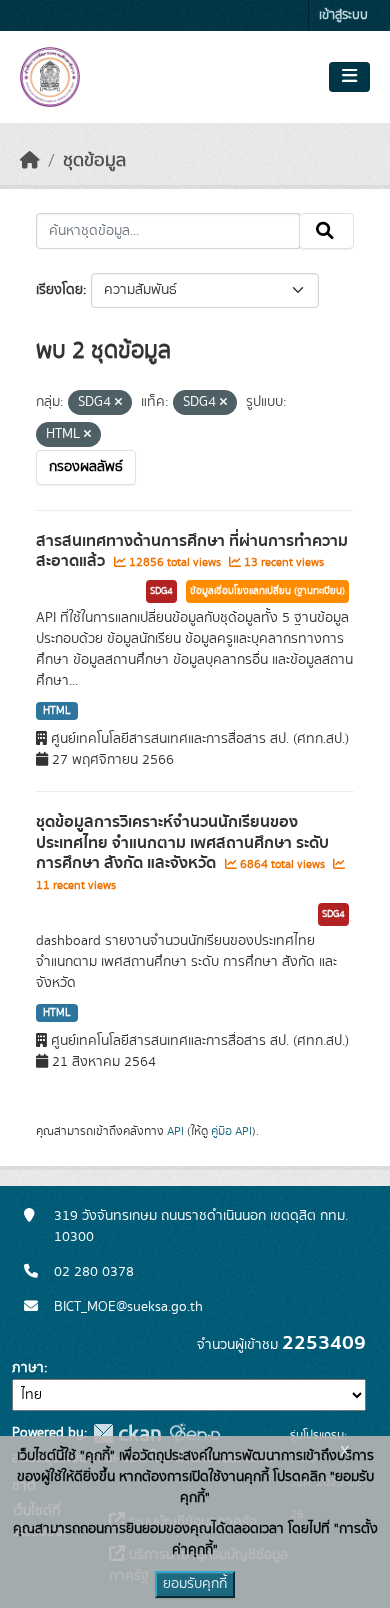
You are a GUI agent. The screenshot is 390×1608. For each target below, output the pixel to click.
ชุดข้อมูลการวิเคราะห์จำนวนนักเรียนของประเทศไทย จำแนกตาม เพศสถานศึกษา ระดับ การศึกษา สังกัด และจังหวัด (182, 843)
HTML (57, 711)
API (175, 1131)
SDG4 (161, 591)
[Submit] (326, 231)
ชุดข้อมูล (94, 161)
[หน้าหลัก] (30, 161)
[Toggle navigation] (349, 77)
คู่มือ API (231, 1131)
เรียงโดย (59, 290)
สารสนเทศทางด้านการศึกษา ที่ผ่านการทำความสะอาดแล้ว (192, 551)
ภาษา (28, 1368)
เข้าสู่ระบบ (343, 15)
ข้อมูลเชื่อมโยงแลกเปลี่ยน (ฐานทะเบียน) (267, 591)
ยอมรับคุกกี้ (195, 1584)
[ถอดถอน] (118, 403)
